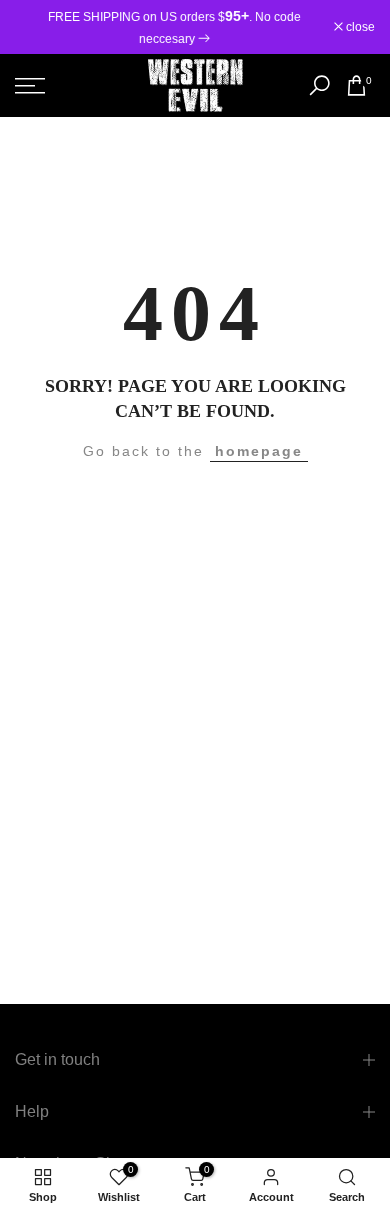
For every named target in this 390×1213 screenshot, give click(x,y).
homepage (259, 451)
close (359, 27)
